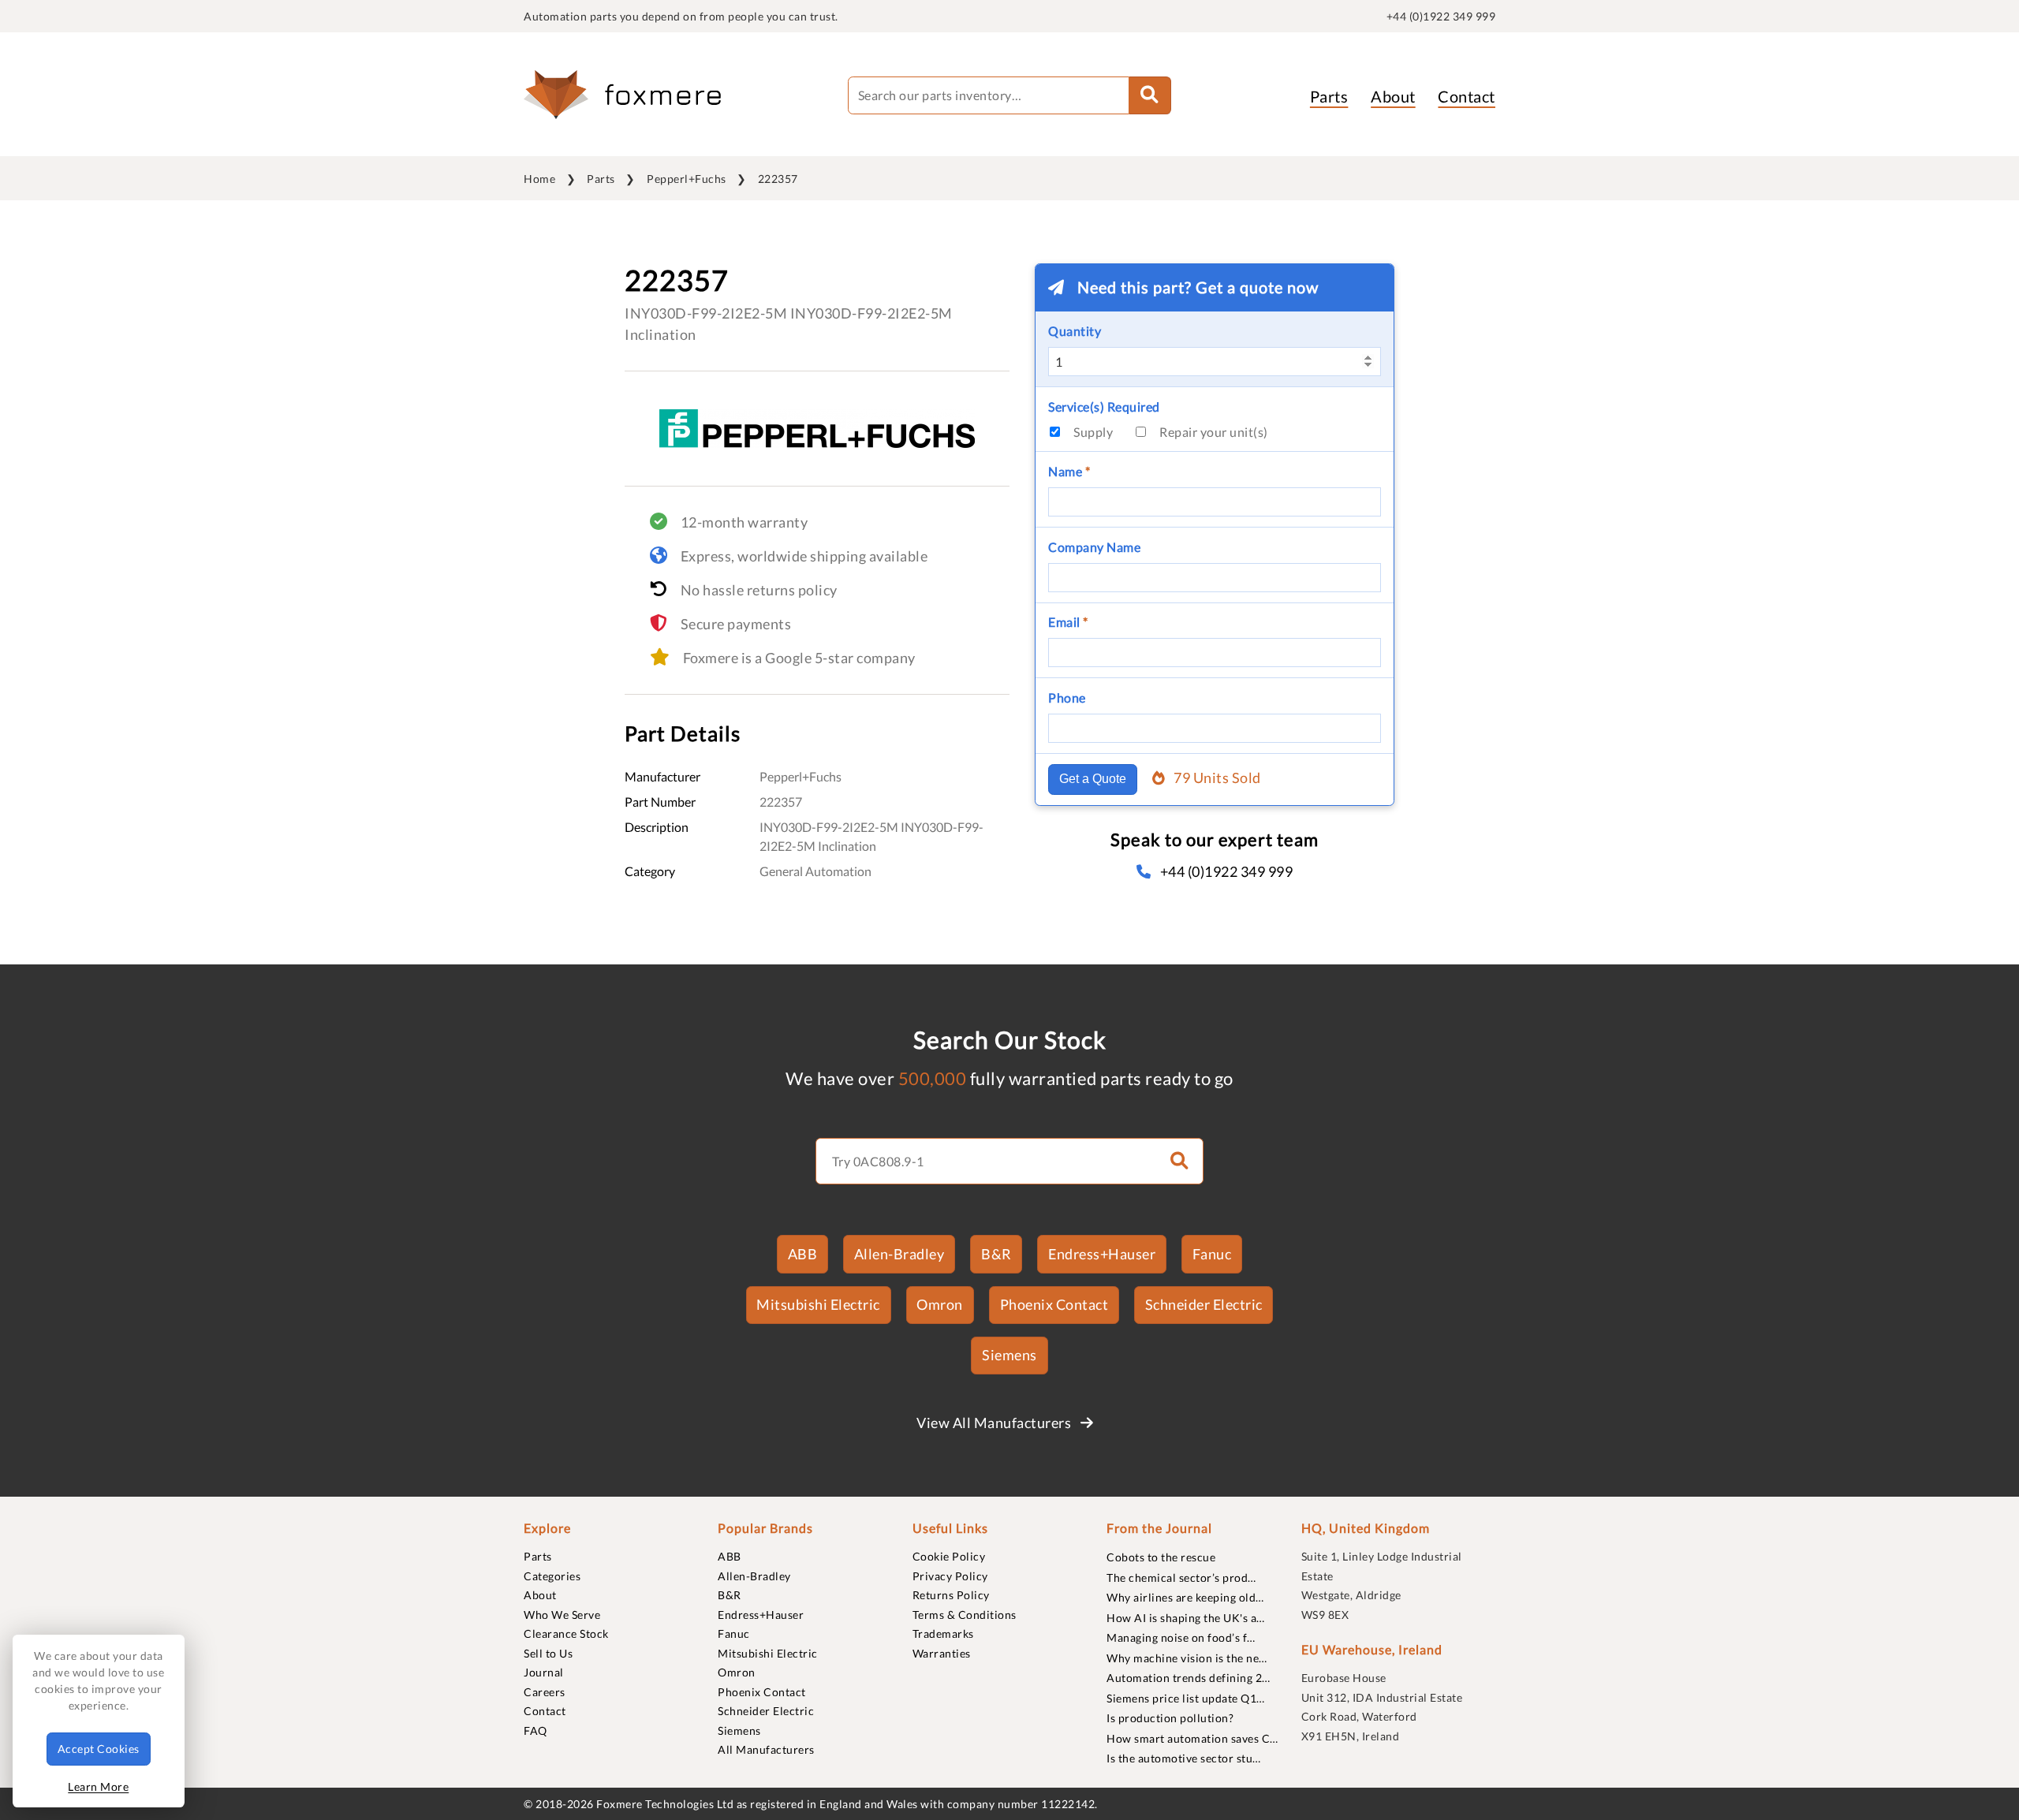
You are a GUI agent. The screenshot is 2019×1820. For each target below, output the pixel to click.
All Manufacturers (766, 1749)
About (1393, 96)
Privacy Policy (950, 1576)
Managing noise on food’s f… (1181, 1637)
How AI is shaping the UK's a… (1186, 1618)
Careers (545, 1692)
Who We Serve (562, 1615)
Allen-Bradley (899, 1254)
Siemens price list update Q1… (1186, 1698)
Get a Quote (1093, 779)
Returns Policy (951, 1595)
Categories (552, 1576)
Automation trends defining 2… (1189, 1678)
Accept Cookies (99, 1749)
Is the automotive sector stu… (1184, 1758)
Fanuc (1212, 1254)
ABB (803, 1254)
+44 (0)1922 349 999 (1441, 16)
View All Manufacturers (995, 1423)
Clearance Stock (566, 1634)
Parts (1329, 96)
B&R (996, 1254)
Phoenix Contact (1054, 1304)
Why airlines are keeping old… (1185, 1597)
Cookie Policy (949, 1556)
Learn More (98, 1786)
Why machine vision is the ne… (1187, 1658)
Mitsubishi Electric (818, 1304)
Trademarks (943, 1634)
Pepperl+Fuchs (687, 179)
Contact (1467, 96)
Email (1068, 622)
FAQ (536, 1730)
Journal (544, 1672)
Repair (1214, 432)
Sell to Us (548, 1653)
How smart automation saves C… (1192, 1738)
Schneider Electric (1204, 1304)
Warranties (942, 1653)
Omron (940, 1304)
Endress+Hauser (1102, 1254)
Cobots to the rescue (1161, 1557)
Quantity (1075, 331)
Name (1069, 471)
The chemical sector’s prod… (1181, 1578)
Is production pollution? (1170, 1718)
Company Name (1094, 547)
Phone (1067, 697)
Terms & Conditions (965, 1615)
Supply (1093, 432)
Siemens (1009, 1355)
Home (539, 179)
